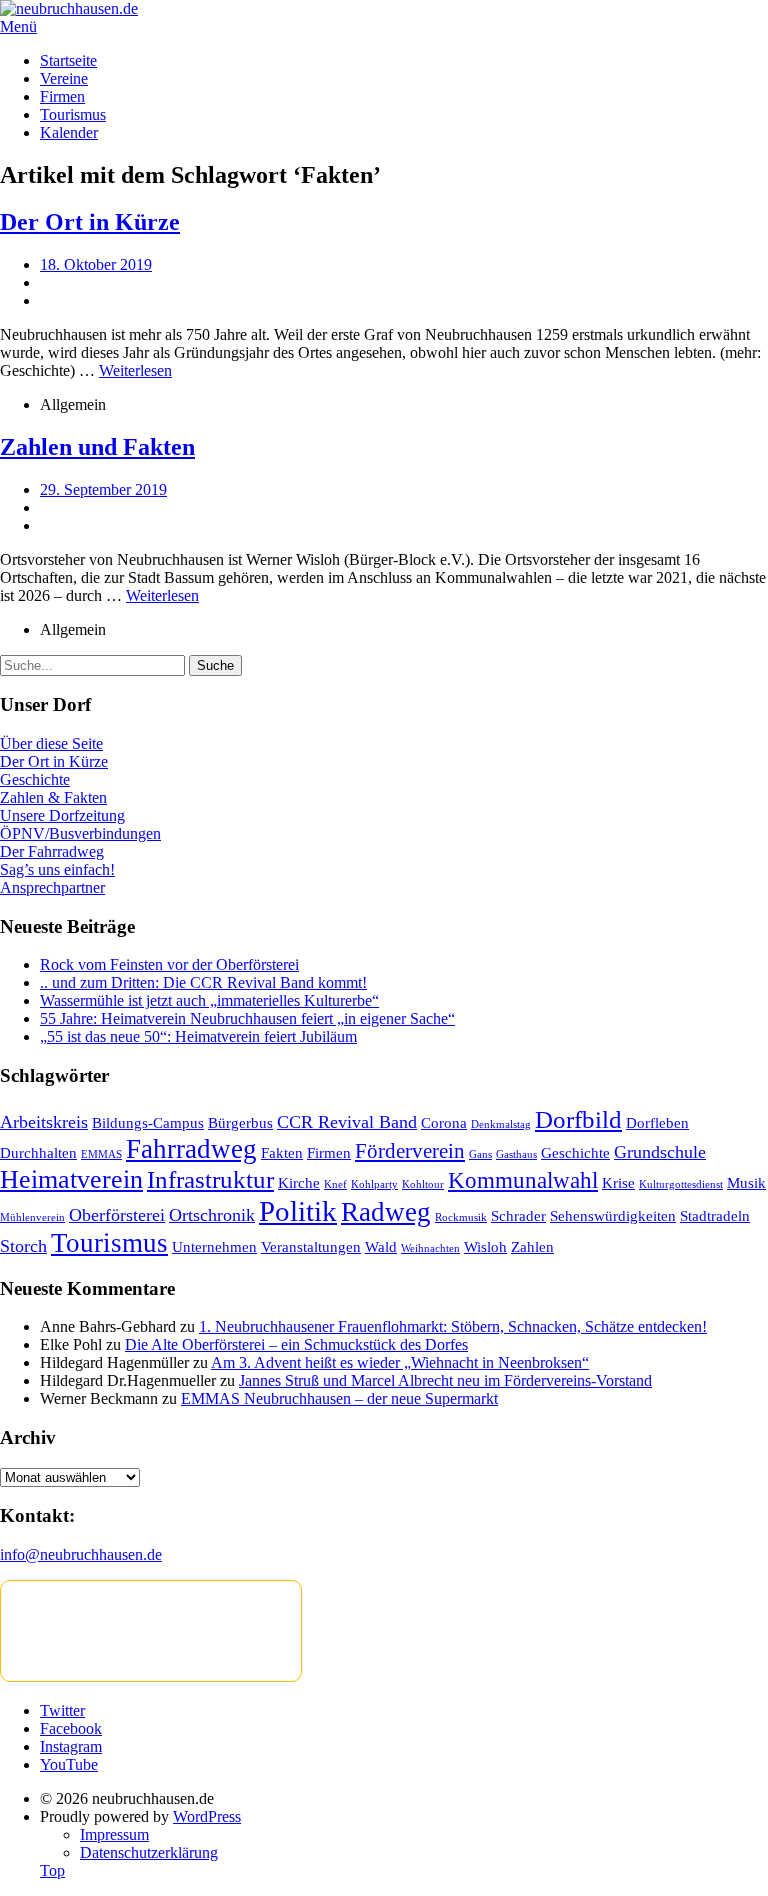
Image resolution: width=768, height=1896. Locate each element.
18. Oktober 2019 (96, 264)
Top (52, 1870)
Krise (618, 1182)
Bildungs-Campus (148, 1122)
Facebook (71, 1728)
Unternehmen (214, 1246)
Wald (381, 1246)
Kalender (69, 132)
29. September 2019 (103, 489)
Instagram (71, 1746)
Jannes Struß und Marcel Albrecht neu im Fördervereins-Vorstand (445, 1380)
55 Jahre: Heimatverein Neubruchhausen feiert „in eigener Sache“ (247, 1018)
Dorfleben (657, 1122)
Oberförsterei (117, 1215)
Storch (23, 1246)
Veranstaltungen (311, 1246)
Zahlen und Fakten (97, 447)
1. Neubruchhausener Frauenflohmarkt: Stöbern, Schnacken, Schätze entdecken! (453, 1326)
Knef (335, 1184)
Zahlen (532, 1246)
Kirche (299, 1182)
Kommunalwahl (523, 1180)
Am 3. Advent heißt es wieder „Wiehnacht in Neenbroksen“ (400, 1362)
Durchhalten (38, 1152)
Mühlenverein (32, 1217)
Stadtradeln (715, 1215)
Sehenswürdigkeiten (613, 1215)
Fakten (282, 1152)
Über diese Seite (51, 743)
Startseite (68, 60)
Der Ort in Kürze (90, 222)
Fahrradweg (191, 1149)
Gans (480, 1154)
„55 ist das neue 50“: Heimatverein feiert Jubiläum (198, 1036)
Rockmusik (461, 1217)
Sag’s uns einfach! (57, 869)
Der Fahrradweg (52, 851)
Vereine (64, 78)
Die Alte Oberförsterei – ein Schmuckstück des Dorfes (296, 1344)
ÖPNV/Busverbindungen (80, 833)
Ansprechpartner (52, 887)
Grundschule (660, 1152)
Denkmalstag (501, 1124)
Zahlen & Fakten (53, 797)
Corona (444, 1122)
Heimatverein (71, 1179)
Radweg (386, 1212)
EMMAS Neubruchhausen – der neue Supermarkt (339, 1398)
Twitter (62, 1710)
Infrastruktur (210, 1179)
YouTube (69, 1764)
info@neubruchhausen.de (81, 1554)
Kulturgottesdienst (681, 1184)
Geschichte (35, 779)
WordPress (207, 1816)
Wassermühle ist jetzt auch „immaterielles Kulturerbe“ (209, 1000)
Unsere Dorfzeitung (62, 815)
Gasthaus (516, 1154)
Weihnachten (430, 1248)
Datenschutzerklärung (149, 1852)
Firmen (62, 96)
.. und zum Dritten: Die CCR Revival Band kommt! (203, 982)
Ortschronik (212, 1215)
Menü (18, 26)
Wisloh (485, 1246)
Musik (746, 1182)
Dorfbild (578, 1119)
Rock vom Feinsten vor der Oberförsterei (169, 964)
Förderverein (410, 1151)
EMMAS (101, 1154)
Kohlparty (374, 1184)
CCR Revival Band (347, 1122)
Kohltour (423, 1184)
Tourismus (73, 114)
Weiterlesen (135, 370)
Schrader (518, 1215)
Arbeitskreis (44, 1122)
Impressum (114, 1834)
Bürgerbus (240, 1122)
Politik (298, 1211)
